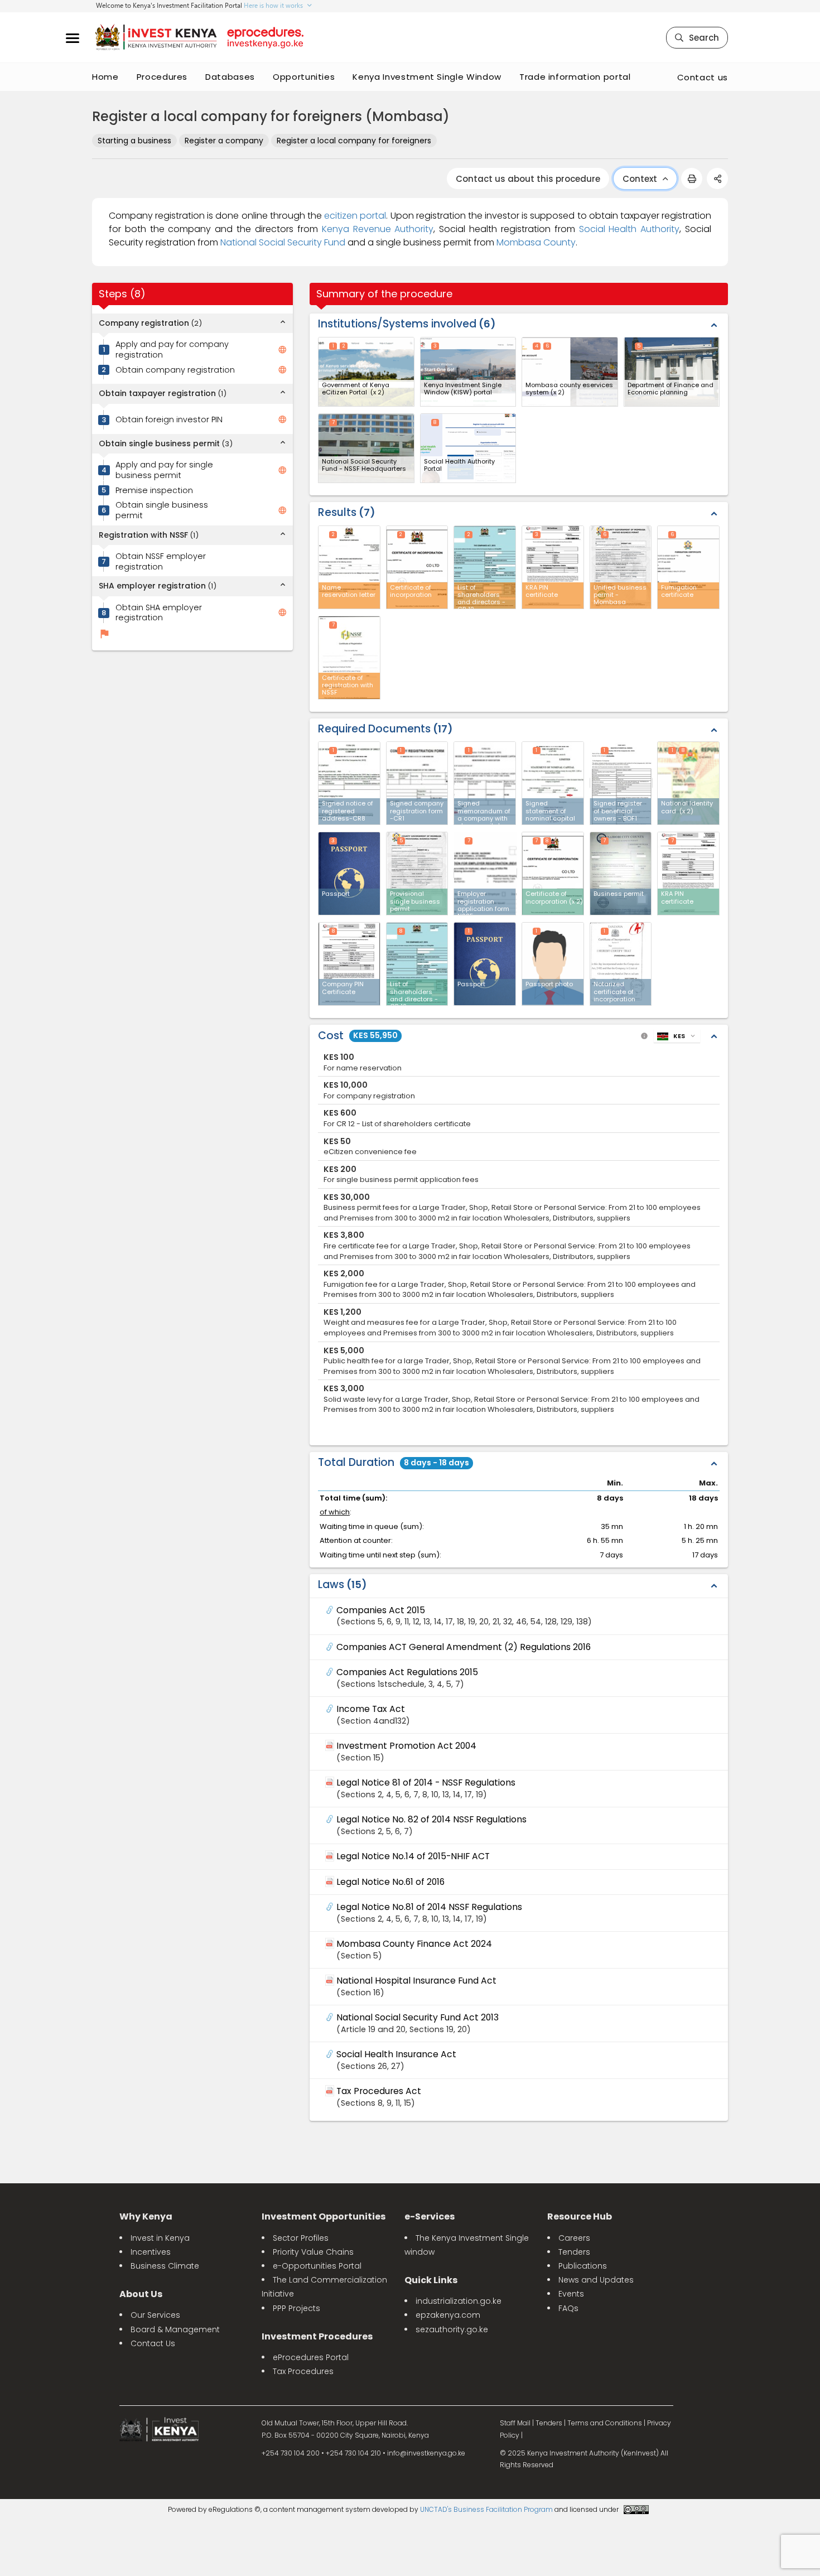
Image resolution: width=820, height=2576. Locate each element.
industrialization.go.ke (459, 2301)
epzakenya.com (448, 2315)
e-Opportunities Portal (317, 2266)
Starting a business (134, 141)
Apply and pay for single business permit (164, 470)
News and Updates (596, 2280)
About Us (141, 2294)
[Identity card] (688, 783)
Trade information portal (575, 77)
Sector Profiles (301, 2238)
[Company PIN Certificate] (349, 964)
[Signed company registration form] (417, 783)
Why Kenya (146, 2216)
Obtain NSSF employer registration (161, 561)
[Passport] (349, 874)
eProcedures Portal (311, 2357)
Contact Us (153, 2343)
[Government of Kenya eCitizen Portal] (366, 372)
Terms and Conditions (605, 2423)
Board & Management (175, 2329)
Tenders (574, 2252)
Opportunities (304, 77)
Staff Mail (515, 2423)
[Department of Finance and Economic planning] (672, 372)
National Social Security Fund (283, 242)
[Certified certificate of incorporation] (621, 964)
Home (105, 77)
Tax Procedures (303, 2371)
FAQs (568, 2308)
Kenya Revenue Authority (378, 229)
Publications (583, 2266)
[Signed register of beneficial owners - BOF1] (621, 783)
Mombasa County (536, 242)
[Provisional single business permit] (417, 874)
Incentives (151, 2252)
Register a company (224, 141)
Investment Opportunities (324, 2216)
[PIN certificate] (688, 874)
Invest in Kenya (160, 2238)
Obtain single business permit (162, 511)
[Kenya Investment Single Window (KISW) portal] (468, 372)
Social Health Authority (630, 229)
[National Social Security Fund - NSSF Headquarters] (366, 448)
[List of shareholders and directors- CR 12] (417, 964)
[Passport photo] (553, 964)
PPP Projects (296, 2308)
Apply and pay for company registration (172, 349)
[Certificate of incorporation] (553, 874)
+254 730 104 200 (291, 2453)
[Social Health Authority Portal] (468, 448)
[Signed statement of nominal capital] (553, 783)
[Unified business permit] (621, 874)
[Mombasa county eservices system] (570, 372)
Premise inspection (154, 491)
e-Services (430, 2216)
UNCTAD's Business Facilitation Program (486, 2509)
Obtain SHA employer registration (159, 613)
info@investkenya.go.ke (426, 2453)
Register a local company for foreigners (354, 141)
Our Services (155, 2315)
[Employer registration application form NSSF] (485, 873)
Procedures (162, 77)
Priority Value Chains (313, 2252)
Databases (230, 77)
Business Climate (165, 2266)
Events (571, 2294)
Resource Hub (580, 2216)
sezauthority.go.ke (452, 2329)
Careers (574, 2238)
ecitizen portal (355, 216)
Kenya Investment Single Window (427, 77)
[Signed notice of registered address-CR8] (349, 783)
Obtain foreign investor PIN (169, 420)
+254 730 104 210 (353, 2453)
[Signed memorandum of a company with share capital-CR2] (485, 783)
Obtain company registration (175, 370)
